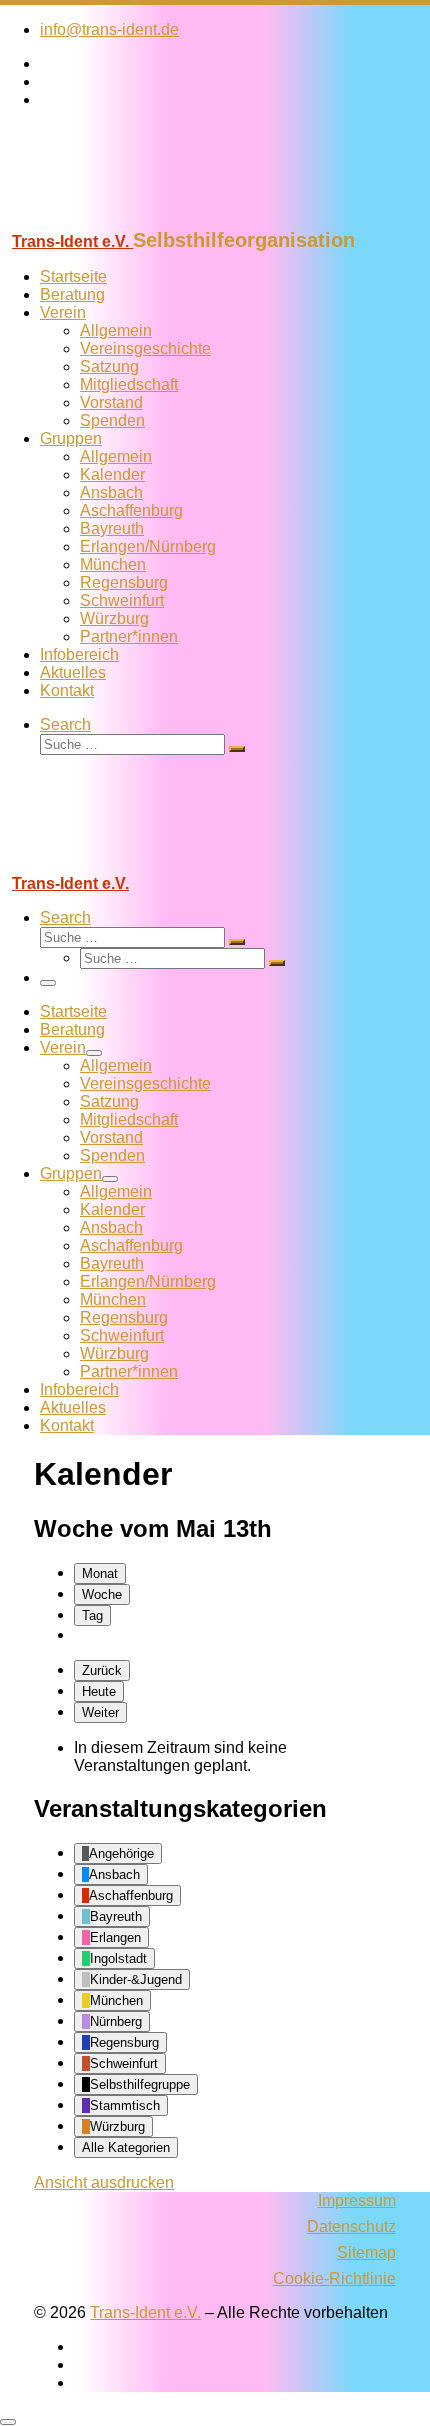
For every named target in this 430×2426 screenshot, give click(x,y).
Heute (99, 1691)
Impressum (357, 2200)
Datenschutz (351, 2226)
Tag (92, 1615)
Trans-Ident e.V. (145, 2312)
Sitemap (366, 2252)
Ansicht (104, 2182)
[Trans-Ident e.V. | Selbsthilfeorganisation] (125, 219)
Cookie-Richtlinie (334, 2278)
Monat (100, 1573)
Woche (102, 1594)
